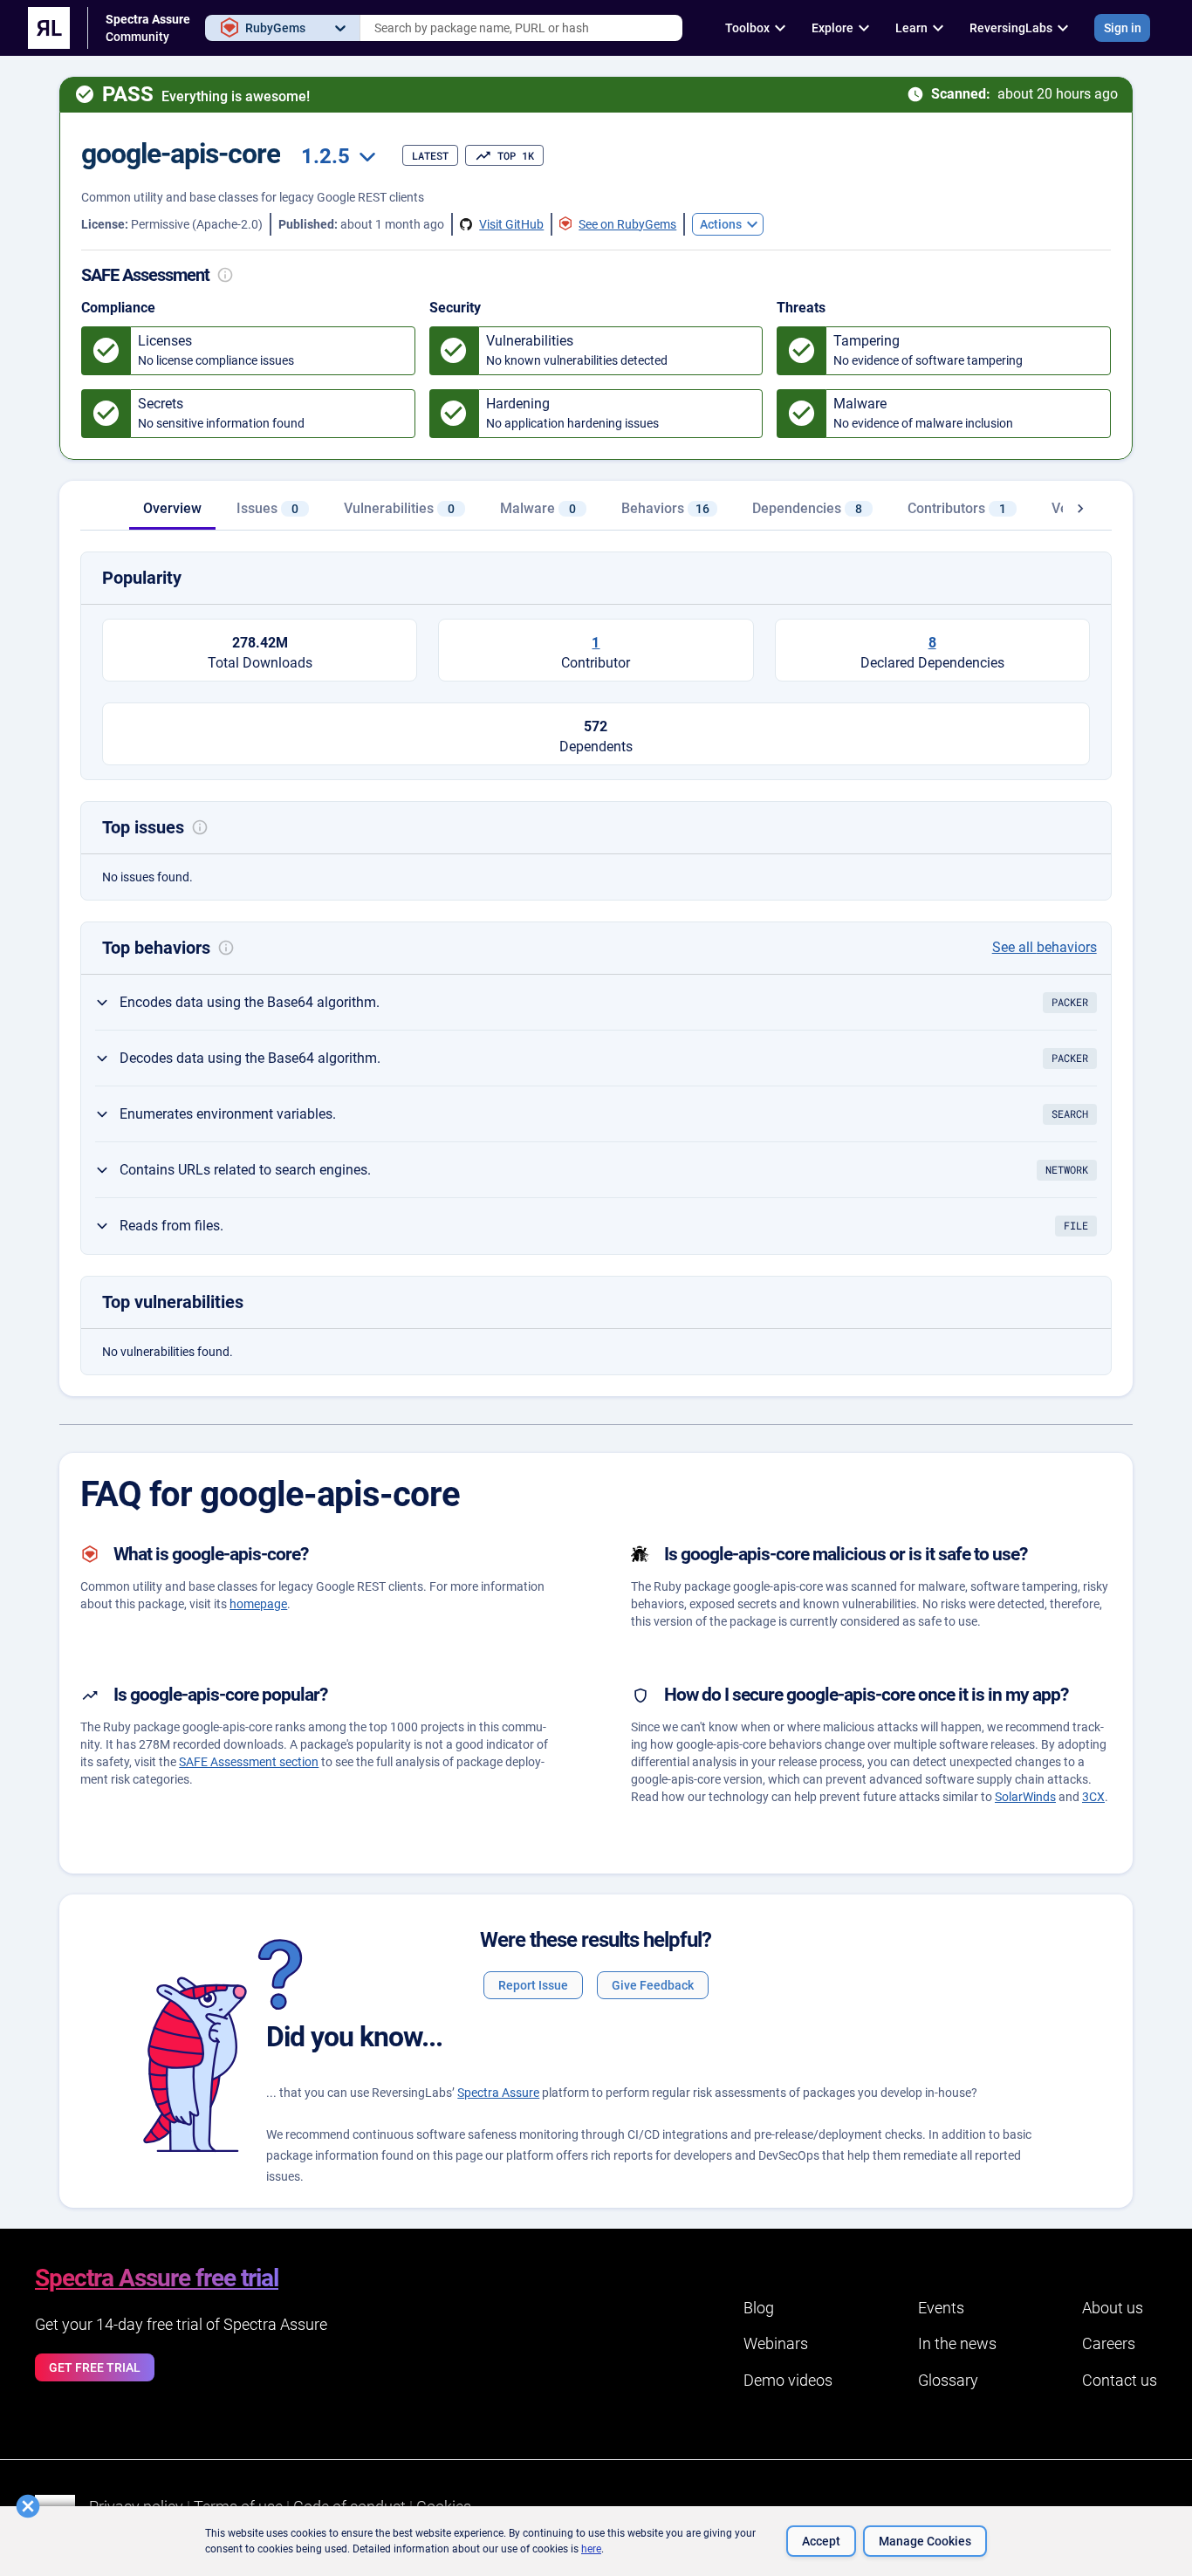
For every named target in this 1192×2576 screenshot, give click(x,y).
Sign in (1123, 28)
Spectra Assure (498, 2093)
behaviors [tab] (665, 508)
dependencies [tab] (807, 508)
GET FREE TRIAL (95, 2367)
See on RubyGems (627, 224)
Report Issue (533, 1985)
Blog (759, 2308)
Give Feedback (653, 1985)
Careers (1109, 2343)
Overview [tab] (172, 508)
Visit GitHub (511, 224)
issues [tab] (267, 508)
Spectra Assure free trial (157, 2278)
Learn (911, 28)
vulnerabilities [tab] (399, 508)
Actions (721, 224)
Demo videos (788, 2380)
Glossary (948, 2380)
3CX (1093, 1797)
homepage (258, 1604)
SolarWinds (1025, 1797)
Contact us (1120, 2380)
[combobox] (521, 28)
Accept (821, 2541)
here (591, 2549)
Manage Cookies (925, 2541)
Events (941, 2308)
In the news (957, 2343)
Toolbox (747, 28)
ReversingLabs (1011, 28)
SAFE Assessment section (249, 1762)
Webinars (776, 2343)
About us (1113, 2308)
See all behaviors (1045, 947)
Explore (832, 28)
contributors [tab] (957, 508)
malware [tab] (538, 508)
